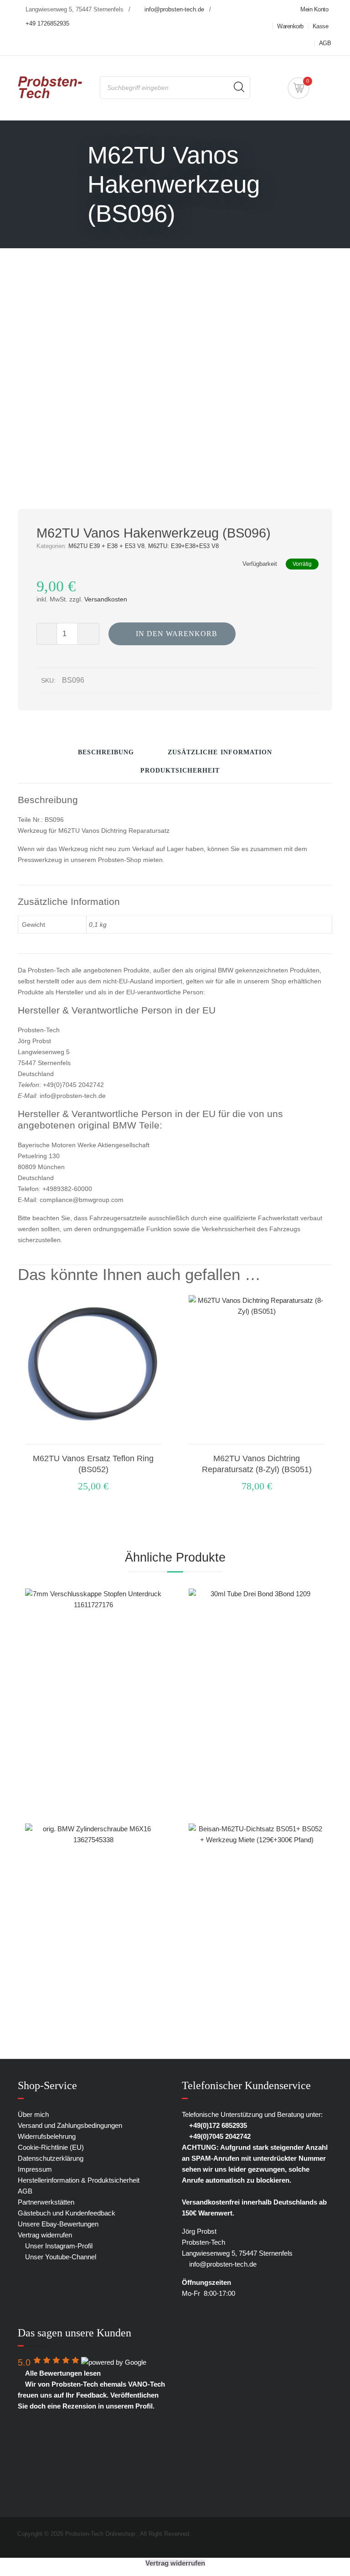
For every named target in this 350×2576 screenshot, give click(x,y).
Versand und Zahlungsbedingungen (70, 2125)
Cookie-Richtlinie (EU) (51, 2147)
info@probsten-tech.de (174, 9)
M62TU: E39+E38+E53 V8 (183, 546)
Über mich (33, 2114)
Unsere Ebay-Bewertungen (58, 2224)
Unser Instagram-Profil (58, 2246)
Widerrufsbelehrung (47, 2136)
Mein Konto (314, 9)
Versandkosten (106, 599)
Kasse (321, 26)
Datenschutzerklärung (51, 2158)
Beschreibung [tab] (106, 752)
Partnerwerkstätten (46, 2202)
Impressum (35, 2169)
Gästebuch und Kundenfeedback (67, 2213)
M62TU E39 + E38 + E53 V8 (106, 546)
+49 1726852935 (47, 24)
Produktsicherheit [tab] (180, 771)
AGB (325, 43)
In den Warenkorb (177, 634)
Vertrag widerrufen (45, 2235)
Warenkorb (290, 26)
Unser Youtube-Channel (60, 2257)
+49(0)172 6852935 (217, 2125)
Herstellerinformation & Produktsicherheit (79, 2180)
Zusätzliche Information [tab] (220, 752)
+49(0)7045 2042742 (219, 2136)
